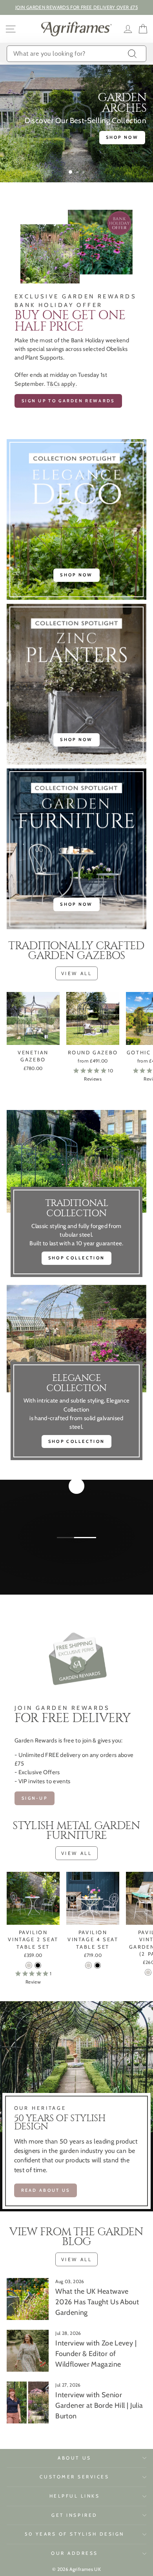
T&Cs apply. (62, 384)
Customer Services (74, 2477)
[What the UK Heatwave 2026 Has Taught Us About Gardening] (28, 2299)
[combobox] (76, 54)
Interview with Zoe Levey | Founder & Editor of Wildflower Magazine (96, 2354)
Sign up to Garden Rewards (68, 401)
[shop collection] (76, 1195)
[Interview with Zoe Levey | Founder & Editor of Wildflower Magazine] (28, 2351)
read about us (46, 2190)
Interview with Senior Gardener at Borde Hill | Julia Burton (99, 2405)
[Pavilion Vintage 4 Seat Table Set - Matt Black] (97, 1965)
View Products (76, 1566)
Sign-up (35, 1798)
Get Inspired (74, 2515)
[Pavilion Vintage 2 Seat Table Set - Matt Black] (38, 1965)
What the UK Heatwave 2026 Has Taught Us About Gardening (97, 2302)
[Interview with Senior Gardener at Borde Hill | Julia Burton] (28, 2403)
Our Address (75, 2553)
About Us (74, 2458)
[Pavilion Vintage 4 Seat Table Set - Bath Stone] (88, 1965)
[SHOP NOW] (76, 520)
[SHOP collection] (76, 1375)
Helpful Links (75, 2496)
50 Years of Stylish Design (75, 2534)
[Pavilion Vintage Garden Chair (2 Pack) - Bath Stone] (148, 1972)
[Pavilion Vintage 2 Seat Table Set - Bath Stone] (29, 1965)
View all (77, 973)
